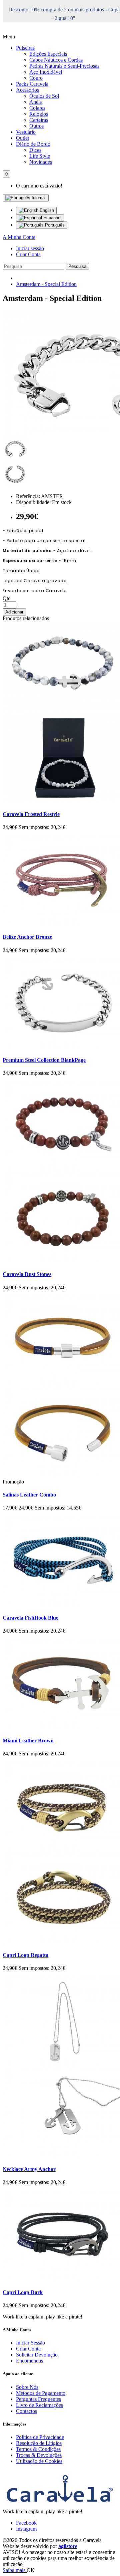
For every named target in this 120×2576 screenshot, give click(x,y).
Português (54, 225)
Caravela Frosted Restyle (31, 814)
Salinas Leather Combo (29, 1495)
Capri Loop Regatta (25, 1955)
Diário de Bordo (33, 144)
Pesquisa (77, 266)
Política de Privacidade (40, 2437)
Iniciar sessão (30, 248)
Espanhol (52, 218)
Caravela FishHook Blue (30, 1618)
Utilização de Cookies (39, 2461)
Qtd (7, 598)
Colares (37, 108)
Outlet (22, 138)
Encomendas (29, 2361)
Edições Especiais (48, 54)
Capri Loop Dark (23, 2292)
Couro (36, 78)
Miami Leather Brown (28, 1741)
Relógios (39, 114)
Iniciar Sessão (30, 2343)
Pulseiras (25, 48)
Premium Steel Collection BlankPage (44, 1060)
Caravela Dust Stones (27, 1274)
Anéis (35, 102)
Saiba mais (15, 2570)
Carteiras (39, 120)
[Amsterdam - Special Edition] (15, 459)
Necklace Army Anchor (29, 2169)
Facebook (26, 2523)
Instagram (26, 2529)
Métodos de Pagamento (41, 2393)
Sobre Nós (27, 2387)
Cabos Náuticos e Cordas (56, 60)
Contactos (26, 2411)
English (46, 210)
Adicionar (14, 612)
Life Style (40, 156)
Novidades (41, 162)
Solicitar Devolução (37, 2355)
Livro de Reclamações (39, 2405)
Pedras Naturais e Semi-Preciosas (64, 66)
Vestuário (26, 132)
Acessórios (27, 90)
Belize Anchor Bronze (27, 937)
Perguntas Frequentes (38, 2399)
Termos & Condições (38, 2449)
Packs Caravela (32, 84)
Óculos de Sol (44, 96)
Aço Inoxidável (46, 72)
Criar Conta (28, 254)
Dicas (35, 150)
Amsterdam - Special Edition (46, 284)
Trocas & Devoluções (39, 2455)
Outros (36, 126)
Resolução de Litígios (39, 2443)
